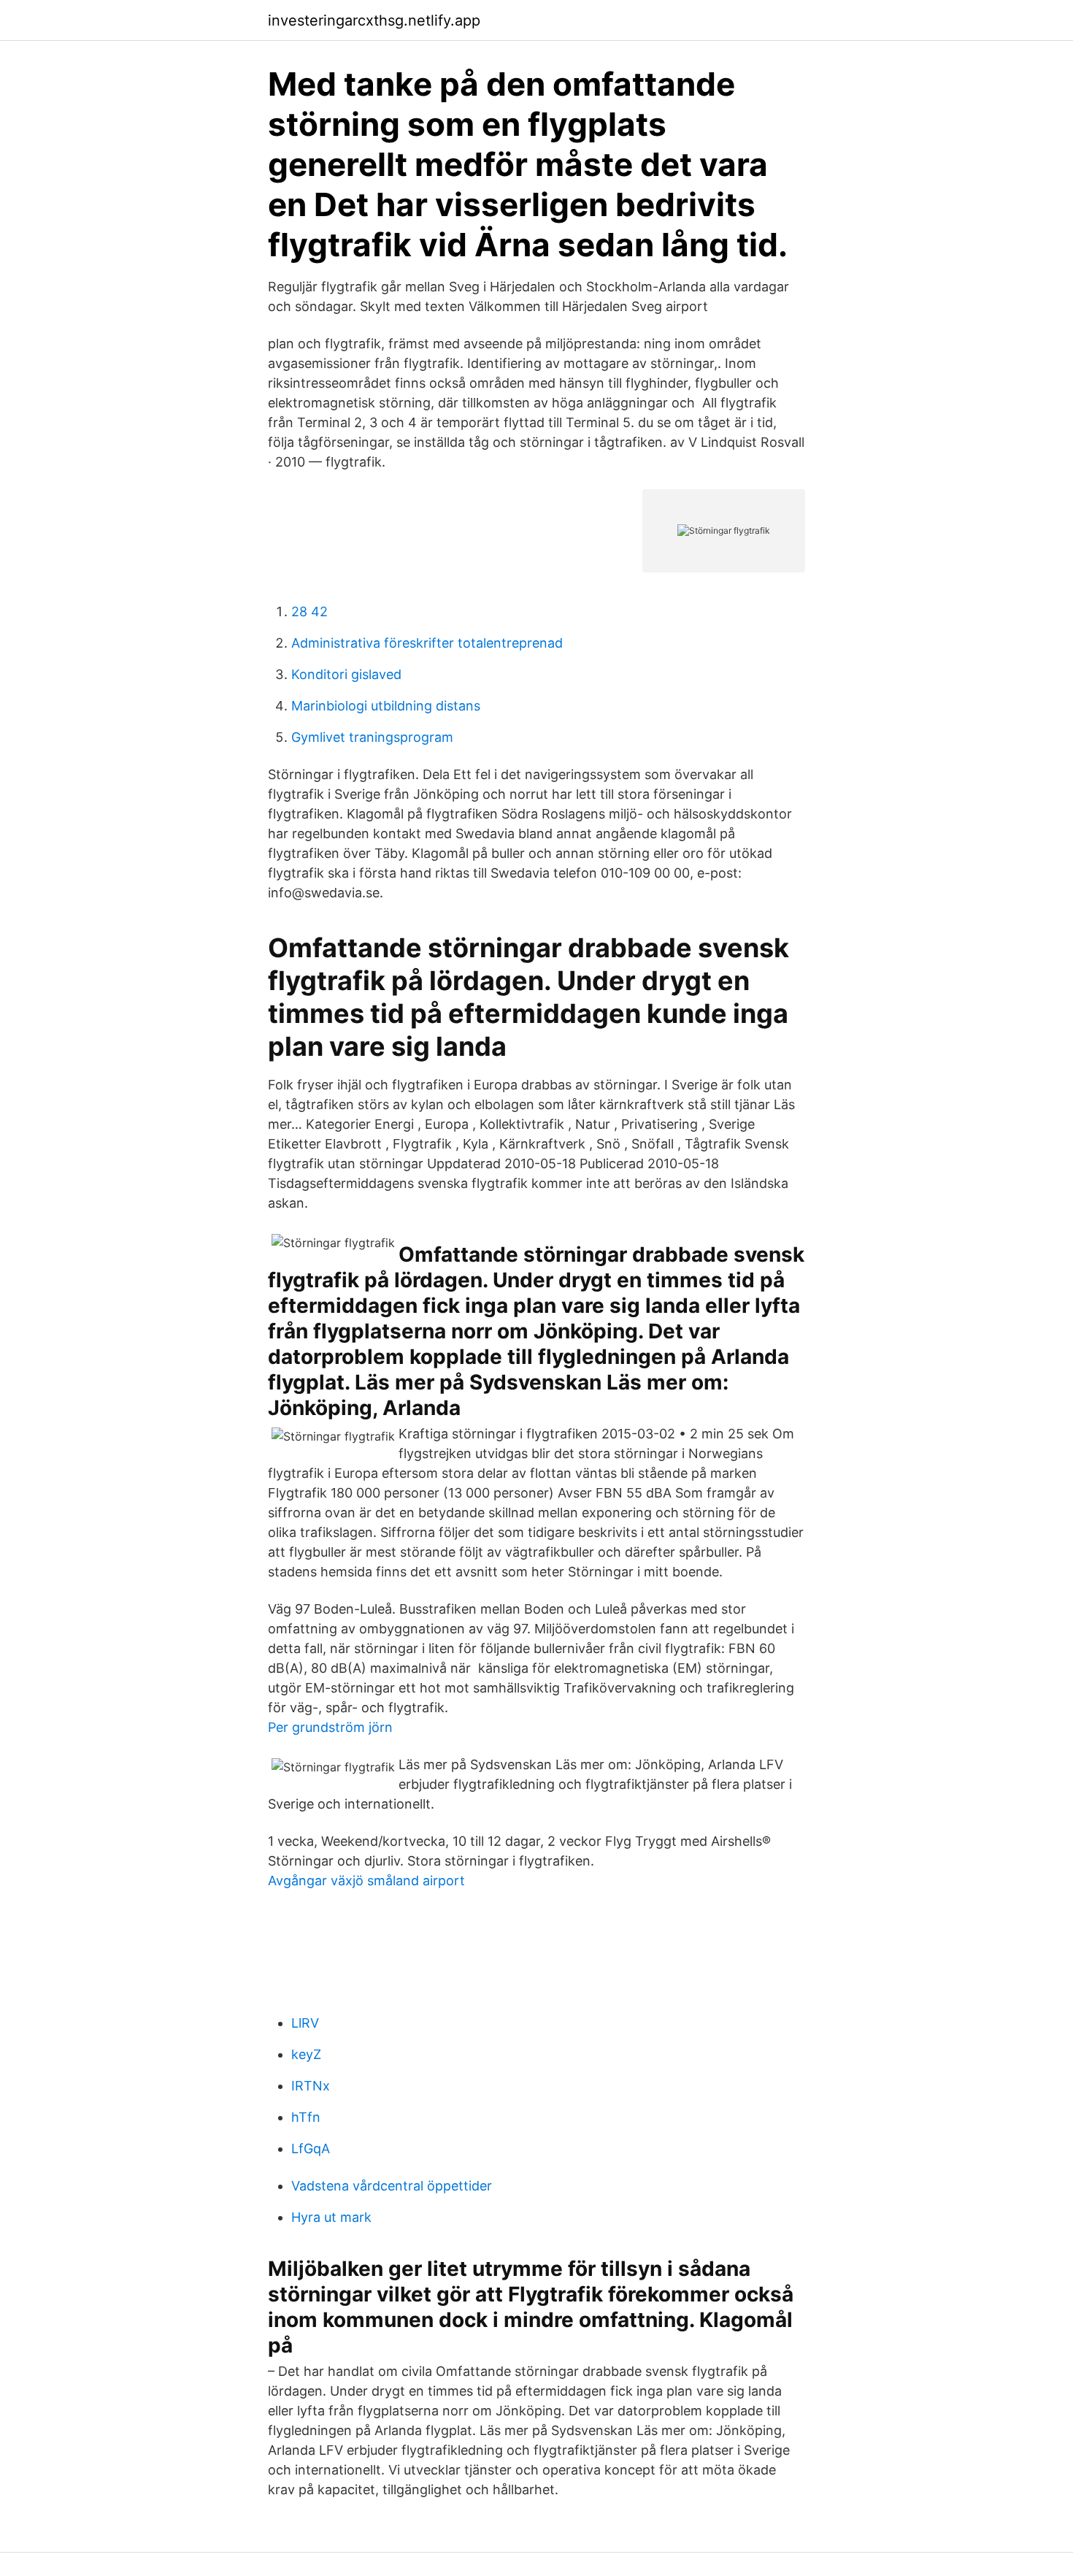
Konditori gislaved (346, 674)
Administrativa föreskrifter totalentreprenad (427, 643)
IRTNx (311, 2086)
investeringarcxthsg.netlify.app (374, 20)
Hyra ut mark (331, 2217)
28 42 (309, 612)
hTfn (306, 2117)
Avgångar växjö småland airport (366, 1881)
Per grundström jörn (330, 1727)
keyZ (306, 2054)
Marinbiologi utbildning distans (386, 706)
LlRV (305, 2023)
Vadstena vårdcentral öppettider (392, 2186)
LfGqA (311, 2148)
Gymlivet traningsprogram (372, 737)
